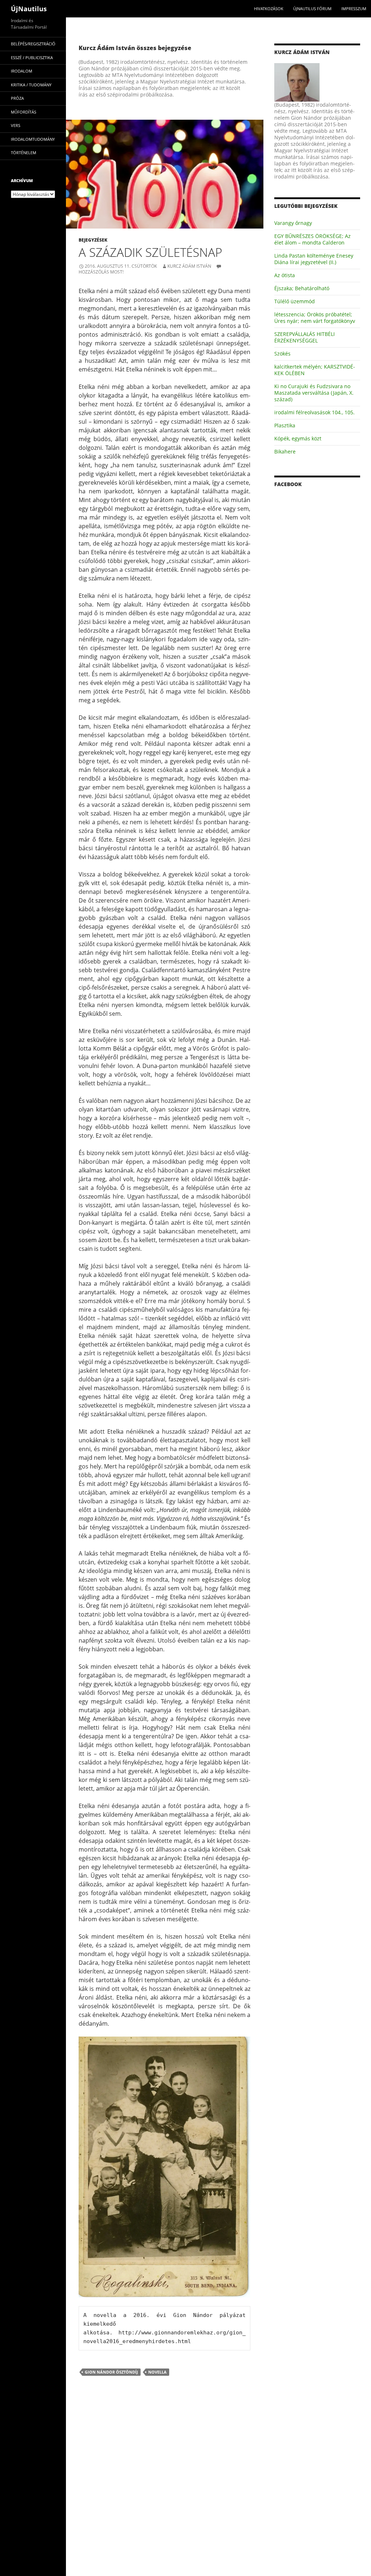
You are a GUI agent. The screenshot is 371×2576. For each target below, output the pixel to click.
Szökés (282, 354)
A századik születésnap (150, 252)
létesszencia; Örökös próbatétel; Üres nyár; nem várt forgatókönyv (315, 318)
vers (16, 125)
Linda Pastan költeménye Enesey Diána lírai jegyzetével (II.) (314, 259)
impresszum (354, 9)
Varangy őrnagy (293, 223)
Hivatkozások (269, 9)
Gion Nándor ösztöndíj (111, 2372)
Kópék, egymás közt (298, 438)
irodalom (22, 71)
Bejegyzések (93, 240)
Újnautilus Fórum (312, 9)
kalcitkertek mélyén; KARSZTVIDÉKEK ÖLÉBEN (315, 370)
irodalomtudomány (33, 139)
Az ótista (285, 275)
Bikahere (285, 451)
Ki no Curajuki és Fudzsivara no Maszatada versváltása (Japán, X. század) (314, 393)
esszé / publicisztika (32, 57)
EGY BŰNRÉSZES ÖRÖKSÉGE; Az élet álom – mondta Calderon (312, 239)
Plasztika (285, 425)
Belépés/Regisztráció (33, 44)
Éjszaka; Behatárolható (302, 288)
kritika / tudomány (31, 85)
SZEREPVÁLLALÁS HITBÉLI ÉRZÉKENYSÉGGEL (305, 337)
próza (17, 98)
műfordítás (24, 112)
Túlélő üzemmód (295, 301)
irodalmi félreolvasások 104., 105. (314, 412)
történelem (24, 153)
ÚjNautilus (29, 9)
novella (157, 2372)
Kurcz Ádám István (189, 266)
